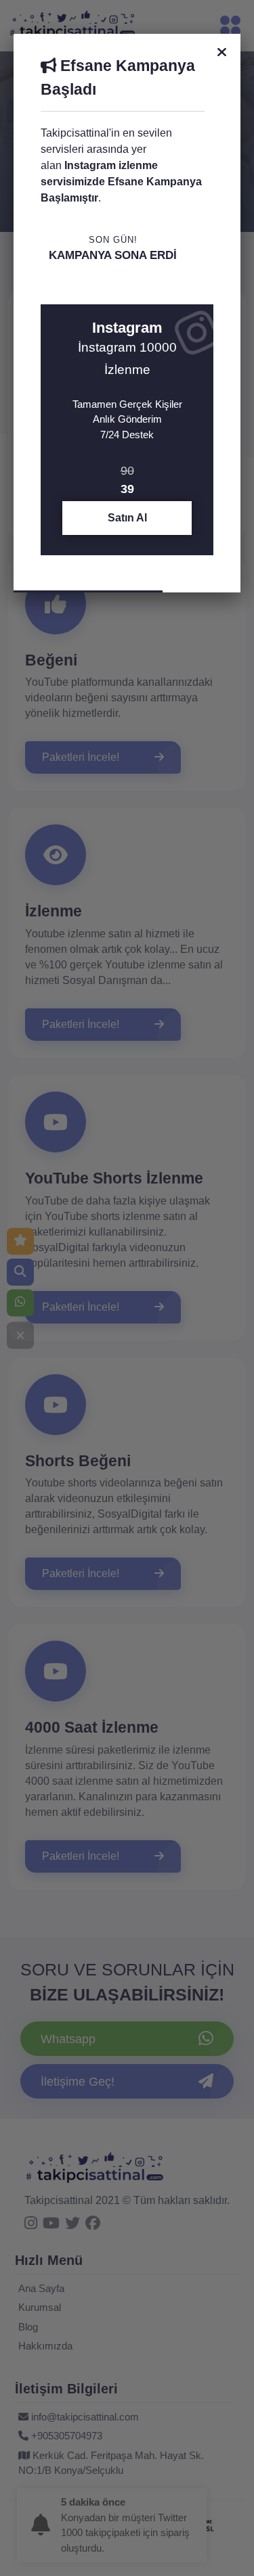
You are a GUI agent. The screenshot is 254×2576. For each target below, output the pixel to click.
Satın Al (127, 518)
